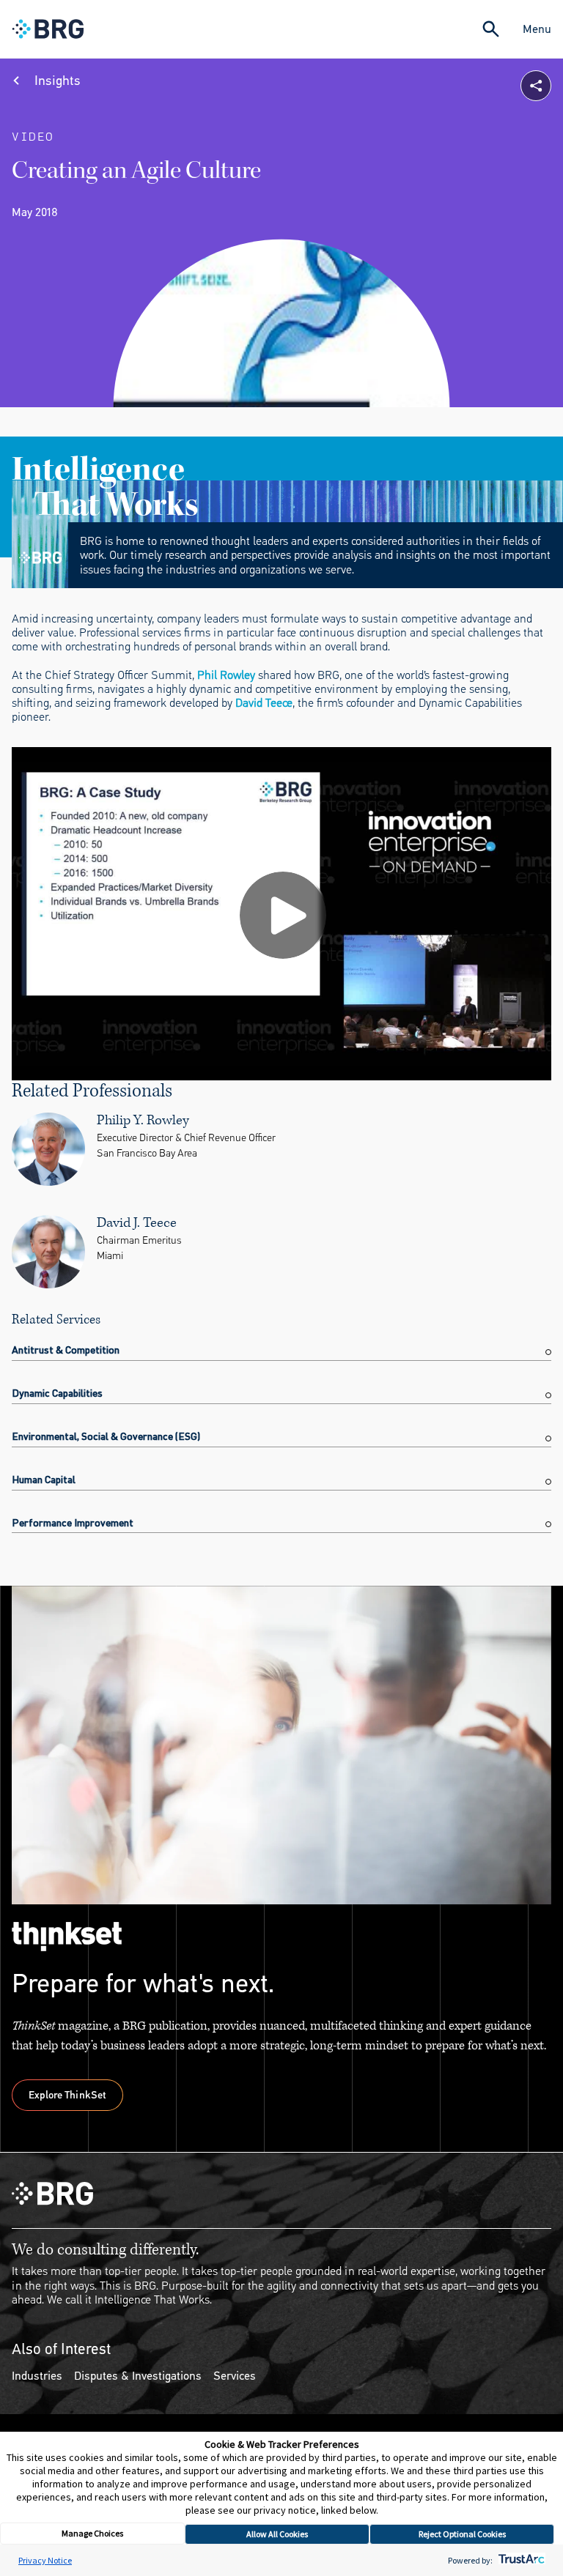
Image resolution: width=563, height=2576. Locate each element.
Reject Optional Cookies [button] (462, 2534)
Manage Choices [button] (92, 2533)
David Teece (264, 703)
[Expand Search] (491, 29)
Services (235, 2376)
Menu (537, 29)
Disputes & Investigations (138, 2376)
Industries (37, 2376)
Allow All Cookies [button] (277, 2534)
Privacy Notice (45, 2560)
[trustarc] (520, 2560)
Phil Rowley (226, 675)
